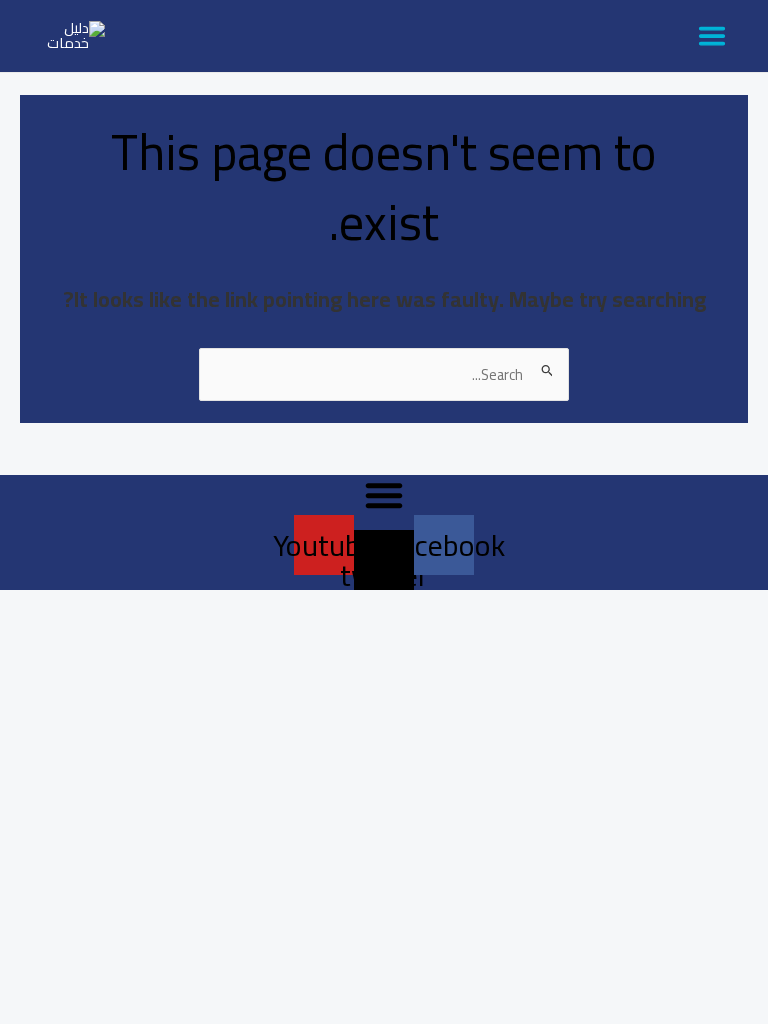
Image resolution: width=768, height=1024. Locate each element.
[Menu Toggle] (384, 495)
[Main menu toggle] (712, 36)
